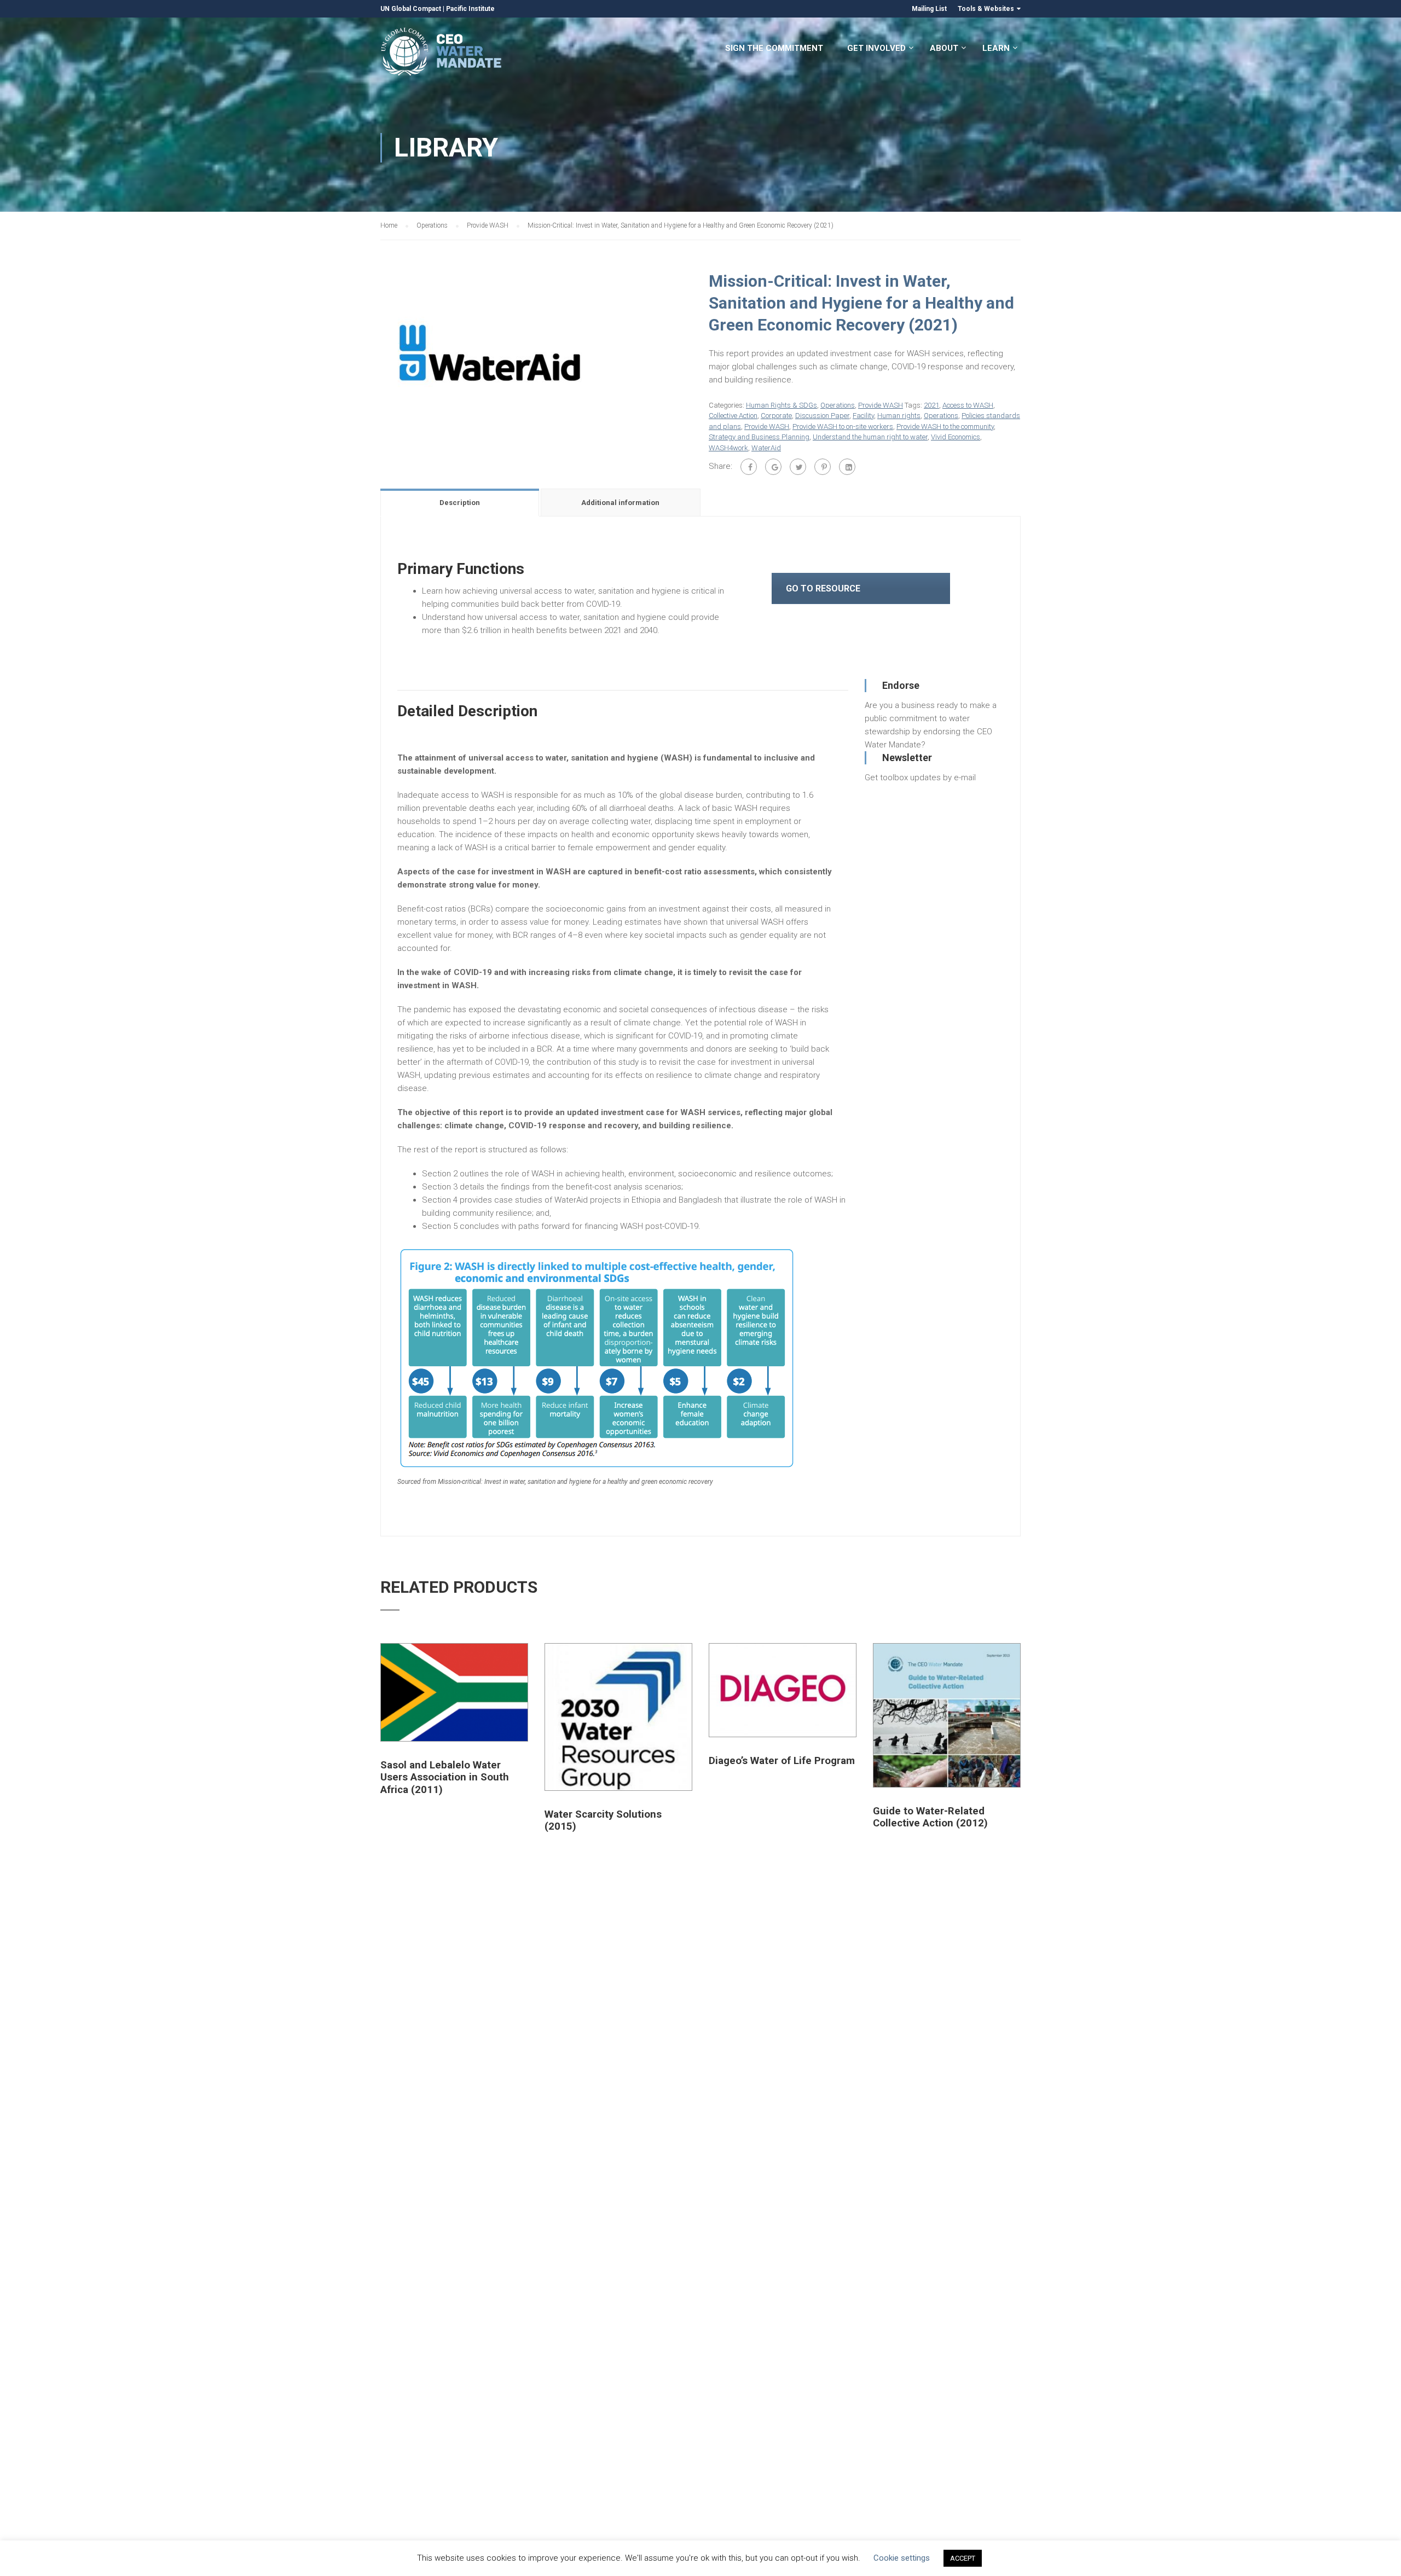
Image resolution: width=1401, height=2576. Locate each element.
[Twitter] (798, 467)
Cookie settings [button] (902, 2558)
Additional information (620, 503)
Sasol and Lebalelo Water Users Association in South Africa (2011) (445, 1777)
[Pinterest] (823, 467)
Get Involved (876, 48)
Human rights (899, 416)
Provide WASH (488, 225)
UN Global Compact (411, 9)
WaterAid (766, 448)
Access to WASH (968, 405)
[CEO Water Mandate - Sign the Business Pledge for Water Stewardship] (442, 53)
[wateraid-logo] (490, 352)
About (944, 48)
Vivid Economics (956, 437)
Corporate (776, 416)
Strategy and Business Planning (759, 437)
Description (460, 503)
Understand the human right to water (870, 437)
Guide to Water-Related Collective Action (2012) (930, 1817)
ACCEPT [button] (963, 2558)
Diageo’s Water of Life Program (782, 1761)
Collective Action (733, 416)
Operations (432, 225)
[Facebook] (749, 467)
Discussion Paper (822, 416)
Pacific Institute (470, 9)
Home (389, 225)
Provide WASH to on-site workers (843, 427)
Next (704, 352)
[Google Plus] (773, 467)
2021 (931, 405)
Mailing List (929, 9)
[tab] (461, 502)
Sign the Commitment (774, 48)
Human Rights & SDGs (781, 405)
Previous (369, 352)
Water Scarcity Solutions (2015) (603, 1820)
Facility (863, 416)
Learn (996, 48)
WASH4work (728, 448)
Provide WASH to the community (945, 427)
